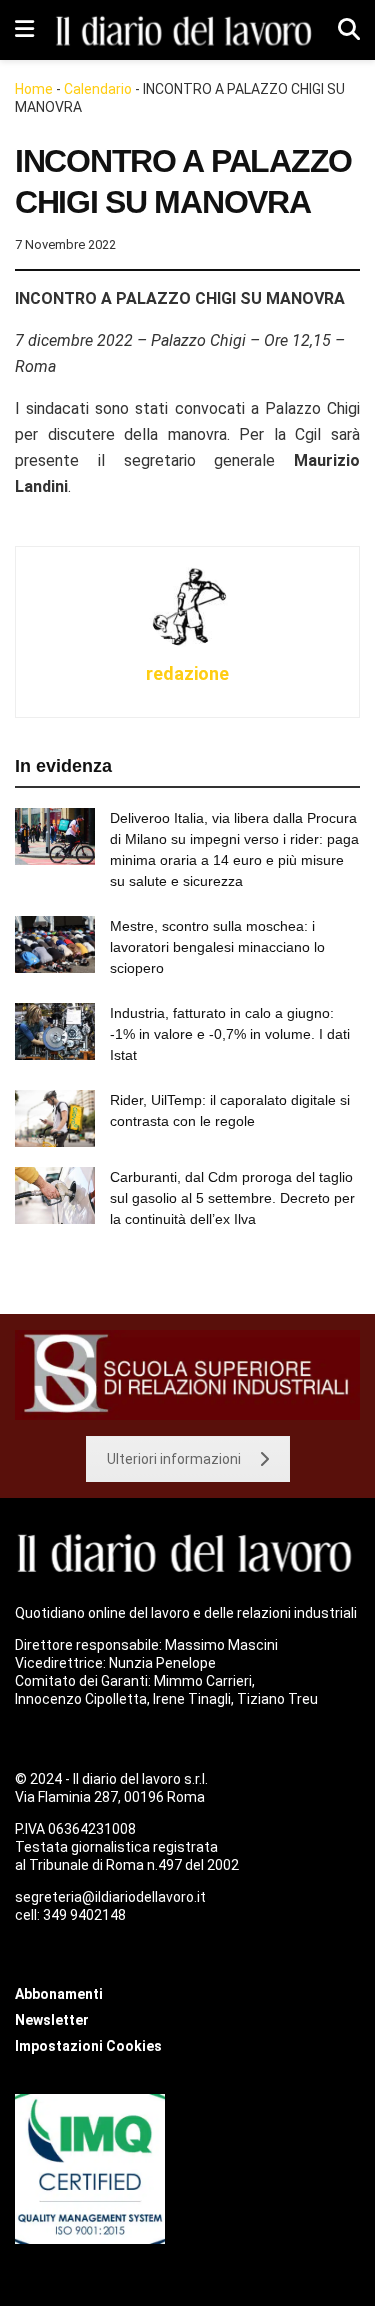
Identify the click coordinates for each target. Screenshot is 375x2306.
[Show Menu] (24, 30)
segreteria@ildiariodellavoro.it (110, 1897)
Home (34, 89)
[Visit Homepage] (186, 29)
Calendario (98, 89)
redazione (187, 673)
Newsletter (52, 2020)
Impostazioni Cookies (88, 2046)
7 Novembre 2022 (65, 244)
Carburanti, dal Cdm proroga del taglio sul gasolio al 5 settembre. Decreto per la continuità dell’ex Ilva (232, 1198)
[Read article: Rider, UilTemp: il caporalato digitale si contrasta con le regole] (55, 1118)
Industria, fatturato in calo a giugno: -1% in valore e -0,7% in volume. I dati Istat (230, 1034)
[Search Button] (349, 30)
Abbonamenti (59, 1994)
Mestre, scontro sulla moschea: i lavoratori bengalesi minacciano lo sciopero (217, 947)
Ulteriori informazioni (174, 1459)
